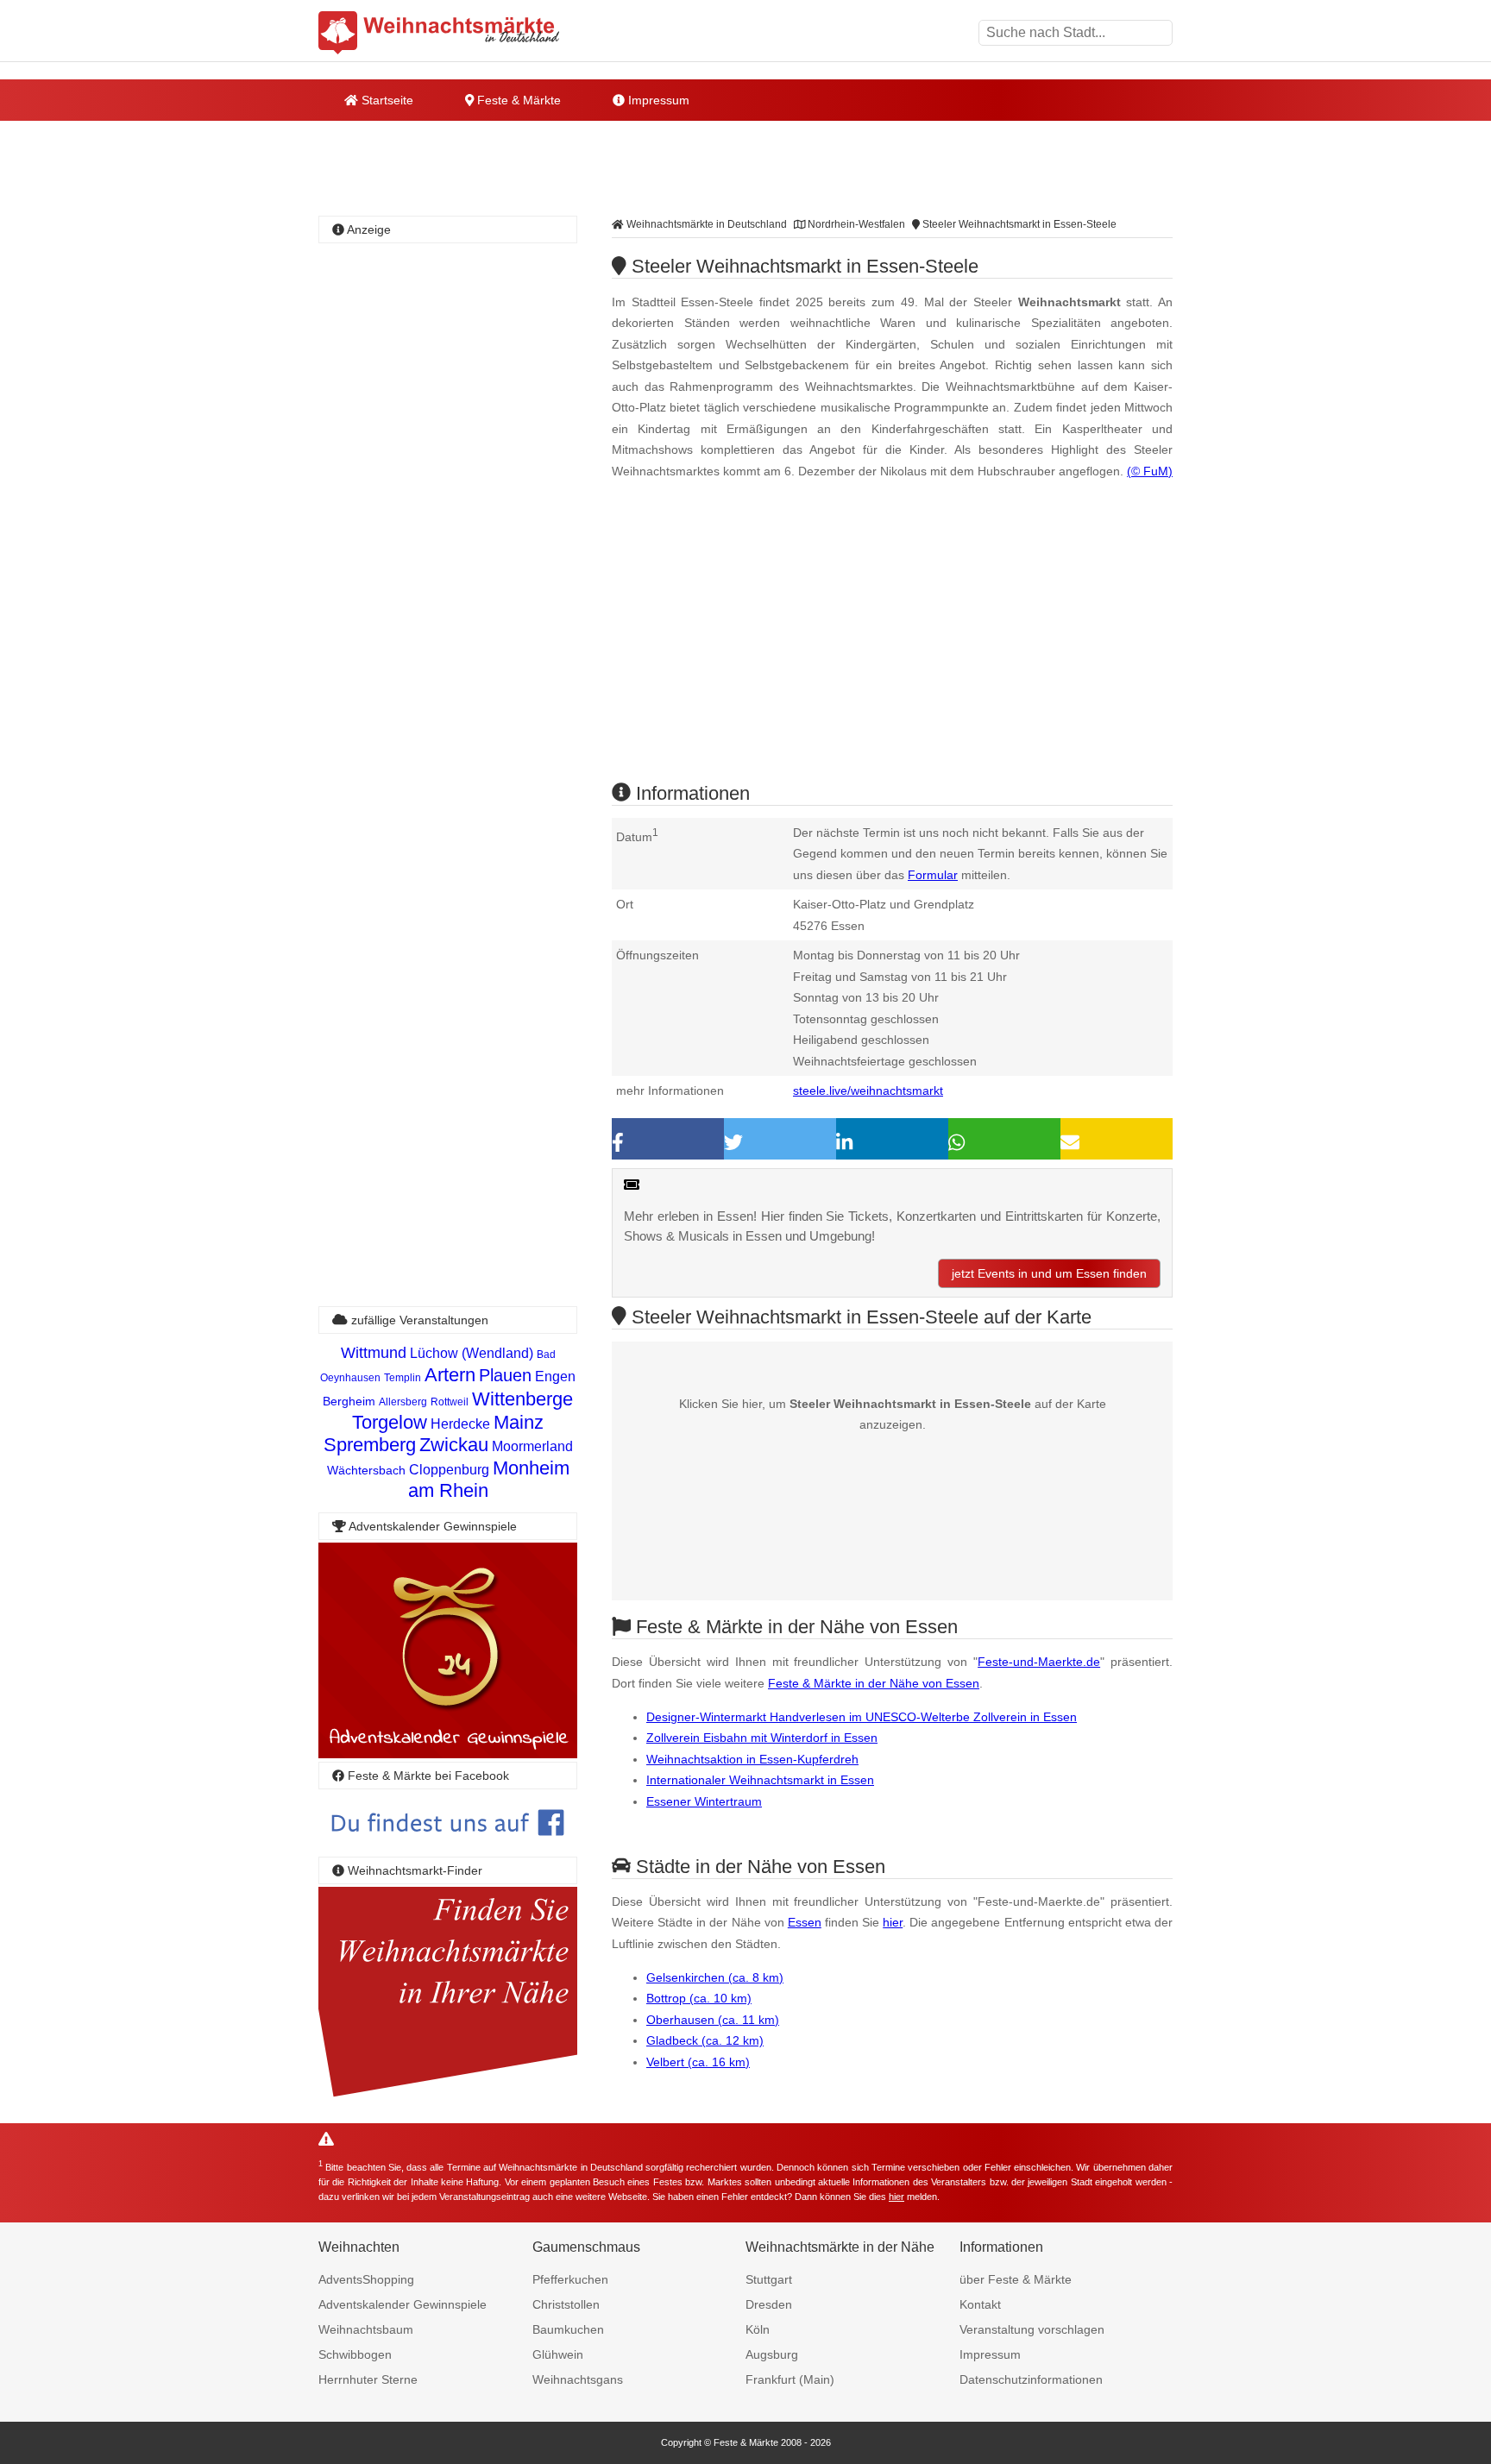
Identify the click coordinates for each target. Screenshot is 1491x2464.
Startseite (386, 100)
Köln (758, 2329)
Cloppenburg (449, 1470)
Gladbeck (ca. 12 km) (705, 2040)
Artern (450, 1375)
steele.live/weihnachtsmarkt (868, 1091)
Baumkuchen (568, 2329)
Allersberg (403, 1402)
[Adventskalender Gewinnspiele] (448, 1754)
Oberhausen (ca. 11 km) (713, 2020)
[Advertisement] (892, 646)
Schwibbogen (355, 2354)
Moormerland (532, 1446)
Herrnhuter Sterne (368, 2379)
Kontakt (980, 2304)
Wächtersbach (366, 1470)
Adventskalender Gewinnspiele (403, 2304)
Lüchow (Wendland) (472, 1353)
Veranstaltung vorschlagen (1032, 2329)
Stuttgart (769, 2279)
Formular (933, 875)
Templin (403, 1378)
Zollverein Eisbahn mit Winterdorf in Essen (762, 1738)
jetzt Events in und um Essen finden (1049, 1273)
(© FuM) (1150, 471)
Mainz (519, 1422)
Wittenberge (522, 1399)
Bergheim (349, 1401)
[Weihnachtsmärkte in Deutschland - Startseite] (439, 33)
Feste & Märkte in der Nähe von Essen (874, 1683)
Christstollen (566, 2304)
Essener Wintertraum (704, 1801)
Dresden (769, 2304)
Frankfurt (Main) (790, 2379)
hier (893, 1922)
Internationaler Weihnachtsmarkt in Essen (760, 1780)
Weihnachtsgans (578, 2379)
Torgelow (390, 1422)
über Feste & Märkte (1016, 2279)
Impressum (657, 100)
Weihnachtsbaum (366, 2329)
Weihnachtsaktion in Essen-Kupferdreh (752, 1759)
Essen (805, 1922)
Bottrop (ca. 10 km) (699, 1998)
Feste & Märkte (517, 100)
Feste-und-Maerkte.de (1039, 1662)
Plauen (505, 1375)
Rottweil (450, 1402)
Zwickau (454, 1445)
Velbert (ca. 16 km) (698, 2062)
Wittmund (374, 1353)
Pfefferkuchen (570, 2279)
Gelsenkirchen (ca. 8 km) (715, 1977)
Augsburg (772, 2354)
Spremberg (370, 1445)
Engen (555, 1377)
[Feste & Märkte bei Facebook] (448, 1848)
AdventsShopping (366, 2279)
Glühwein (558, 2354)
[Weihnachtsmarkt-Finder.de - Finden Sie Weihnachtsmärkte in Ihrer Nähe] (448, 2098)
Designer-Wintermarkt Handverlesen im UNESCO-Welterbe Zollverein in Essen (862, 1717)
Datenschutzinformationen (1031, 2379)
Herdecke (460, 1424)
